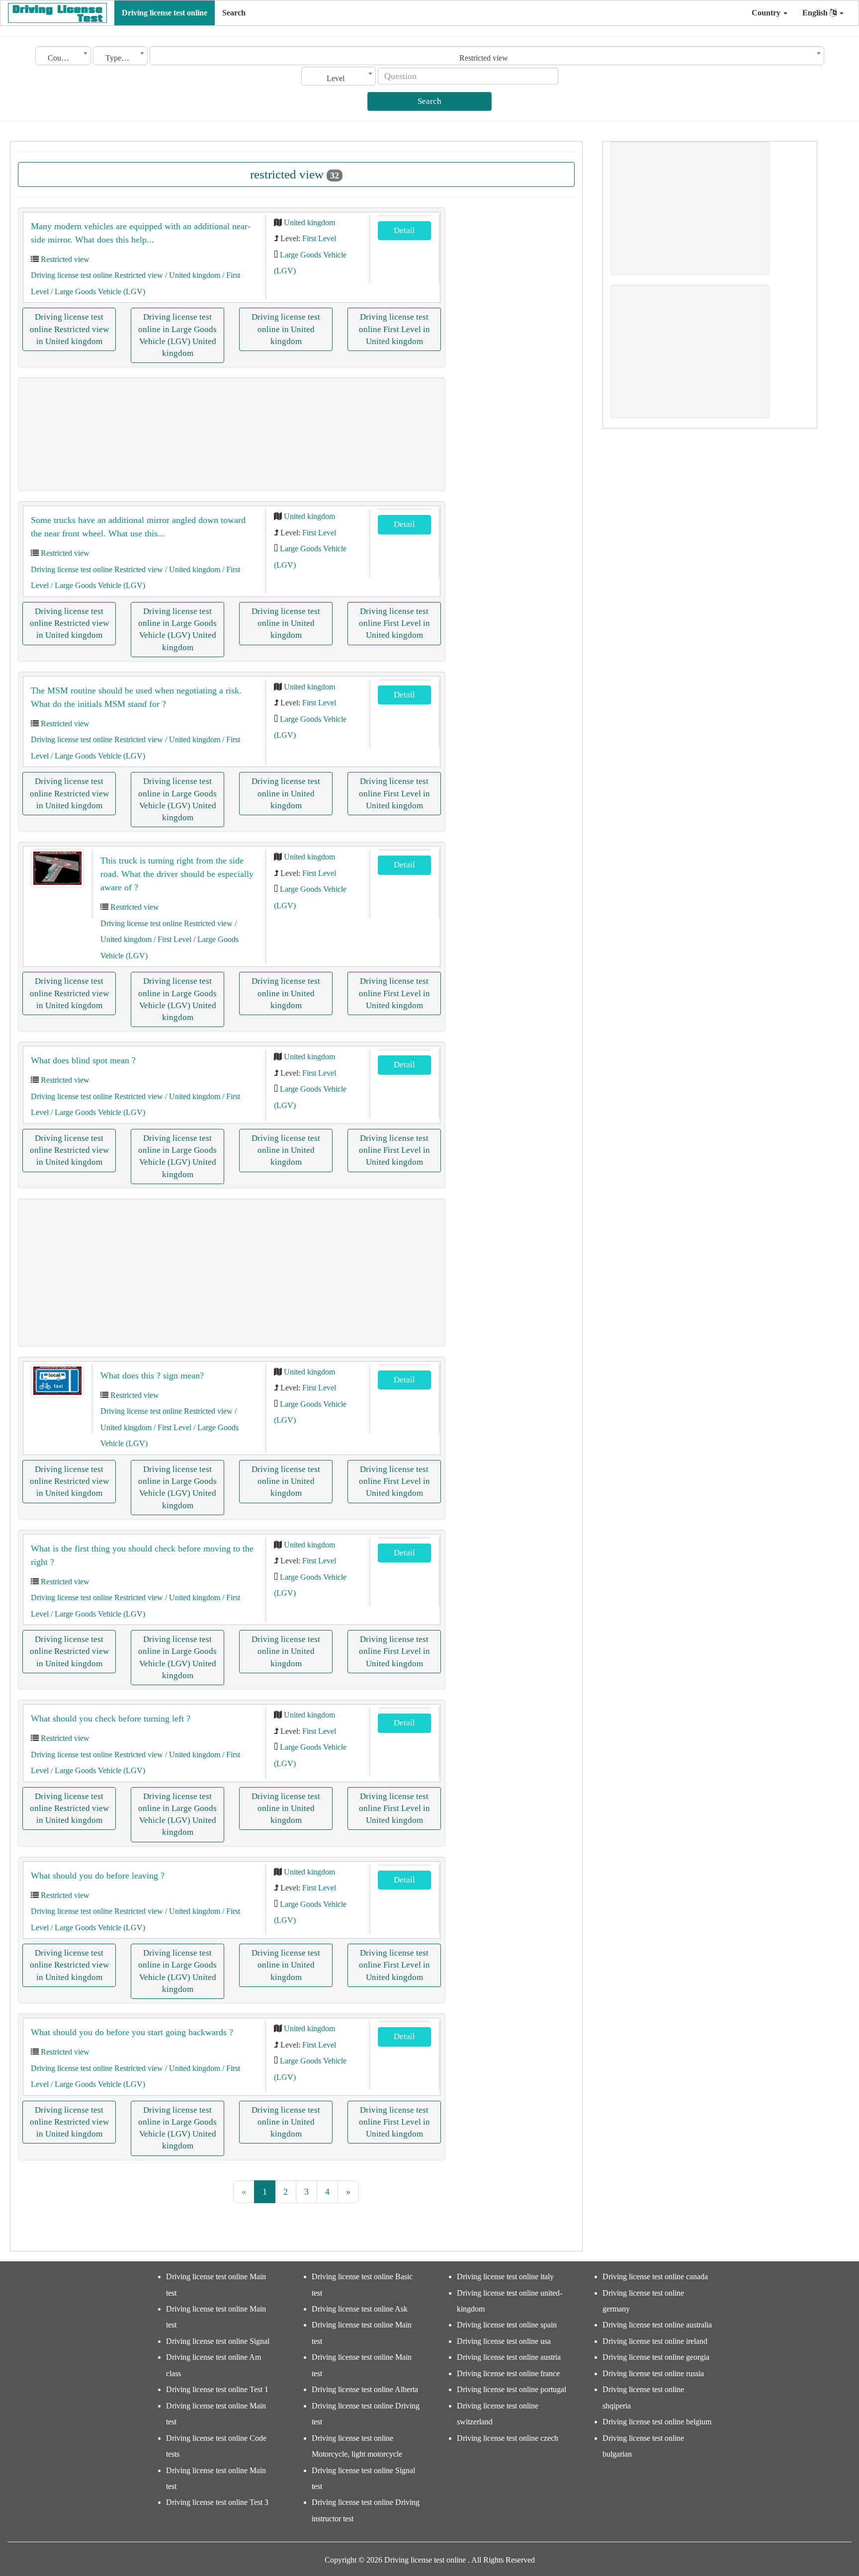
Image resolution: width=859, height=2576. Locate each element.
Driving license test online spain (507, 2325)
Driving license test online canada (655, 2276)
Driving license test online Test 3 (217, 2502)
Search (234, 13)
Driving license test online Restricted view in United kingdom (69, 329)
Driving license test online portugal (512, 2389)
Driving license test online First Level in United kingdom (394, 329)
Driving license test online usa (504, 2341)
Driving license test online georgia (656, 2357)
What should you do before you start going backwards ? (132, 2032)
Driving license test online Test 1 (217, 2389)
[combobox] (63, 56)
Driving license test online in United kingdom (286, 329)
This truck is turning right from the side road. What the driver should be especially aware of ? (177, 874)
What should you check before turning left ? (111, 1718)
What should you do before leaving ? (98, 1876)
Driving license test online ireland (655, 2341)
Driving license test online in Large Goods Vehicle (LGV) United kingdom (177, 335)
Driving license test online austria (509, 2357)
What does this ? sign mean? (152, 1375)
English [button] (816, 13)
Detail (404, 230)
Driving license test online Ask (360, 2309)
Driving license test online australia (657, 2325)
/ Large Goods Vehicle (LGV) (97, 292)
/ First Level (172, 939)
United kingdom (309, 222)
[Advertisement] (232, 434)
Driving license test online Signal (218, 2341)
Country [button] (767, 13)
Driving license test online (165, 13)
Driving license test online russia (653, 2373)
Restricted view (65, 259)
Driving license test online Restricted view (97, 275)
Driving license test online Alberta (365, 2389)
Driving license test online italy (505, 2276)
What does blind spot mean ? (83, 1060)
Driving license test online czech (508, 2438)
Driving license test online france (508, 2373)
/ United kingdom (192, 275)
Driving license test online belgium (657, 2422)
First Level (319, 238)
